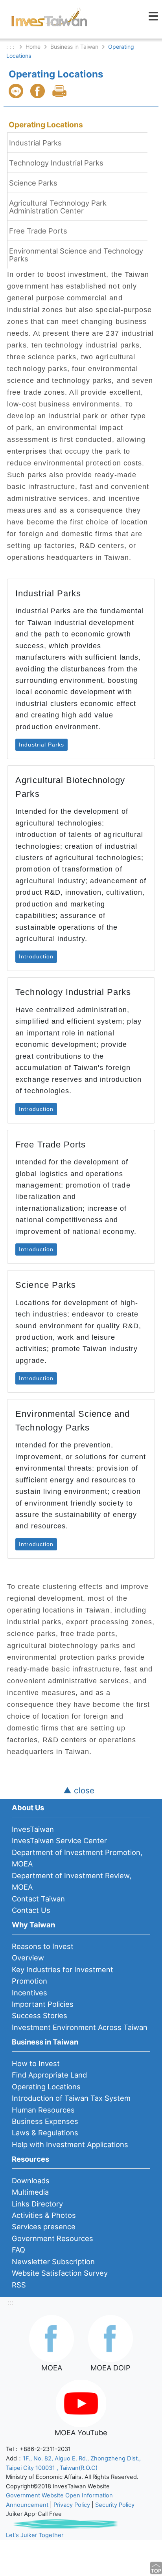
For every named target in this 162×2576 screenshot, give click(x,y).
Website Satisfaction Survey (60, 2273)
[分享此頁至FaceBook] (39, 91)
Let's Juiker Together (35, 2535)
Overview (28, 1958)
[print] (60, 91)
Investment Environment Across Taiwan (80, 2027)
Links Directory (37, 2204)
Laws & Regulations (45, 2133)
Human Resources (43, 2110)
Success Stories (40, 2015)
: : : (11, 47)
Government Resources (52, 2238)
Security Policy (115, 2505)
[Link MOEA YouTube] (81, 2403)
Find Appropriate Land (49, 2075)
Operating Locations (46, 125)
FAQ (18, 2250)
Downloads (31, 2181)
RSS (19, 2285)
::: (10, 2302)
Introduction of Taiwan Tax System (71, 2098)
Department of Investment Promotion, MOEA (77, 1858)
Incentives (29, 1993)
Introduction (36, 956)
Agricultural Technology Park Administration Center (58, 207)
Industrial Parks (35, 143)
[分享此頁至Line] (17, 91)
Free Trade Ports (38, 231)
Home (33, 47)
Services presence (44, 2227)
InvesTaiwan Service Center (59, 1841)
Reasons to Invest (43, 1946)
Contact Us (31, 1910)
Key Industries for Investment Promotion (63, 1975)
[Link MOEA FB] (52, 2338)
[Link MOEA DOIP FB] (110, 2338)
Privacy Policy (72, 2505)
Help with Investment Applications (70, 2144)
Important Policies (43, 2004)
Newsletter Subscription (53, 2262)
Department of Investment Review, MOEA (72, 1881)
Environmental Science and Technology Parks (76, 255)
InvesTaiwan (33, 1829)
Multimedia (30, 2192)
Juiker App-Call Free (34, 2514)
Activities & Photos (44, 2215)
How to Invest (36, 2063)
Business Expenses (45, 2121)
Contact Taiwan (38, 1899)
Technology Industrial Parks (56, 163)
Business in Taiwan (74, 47)
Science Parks (33, 183)
